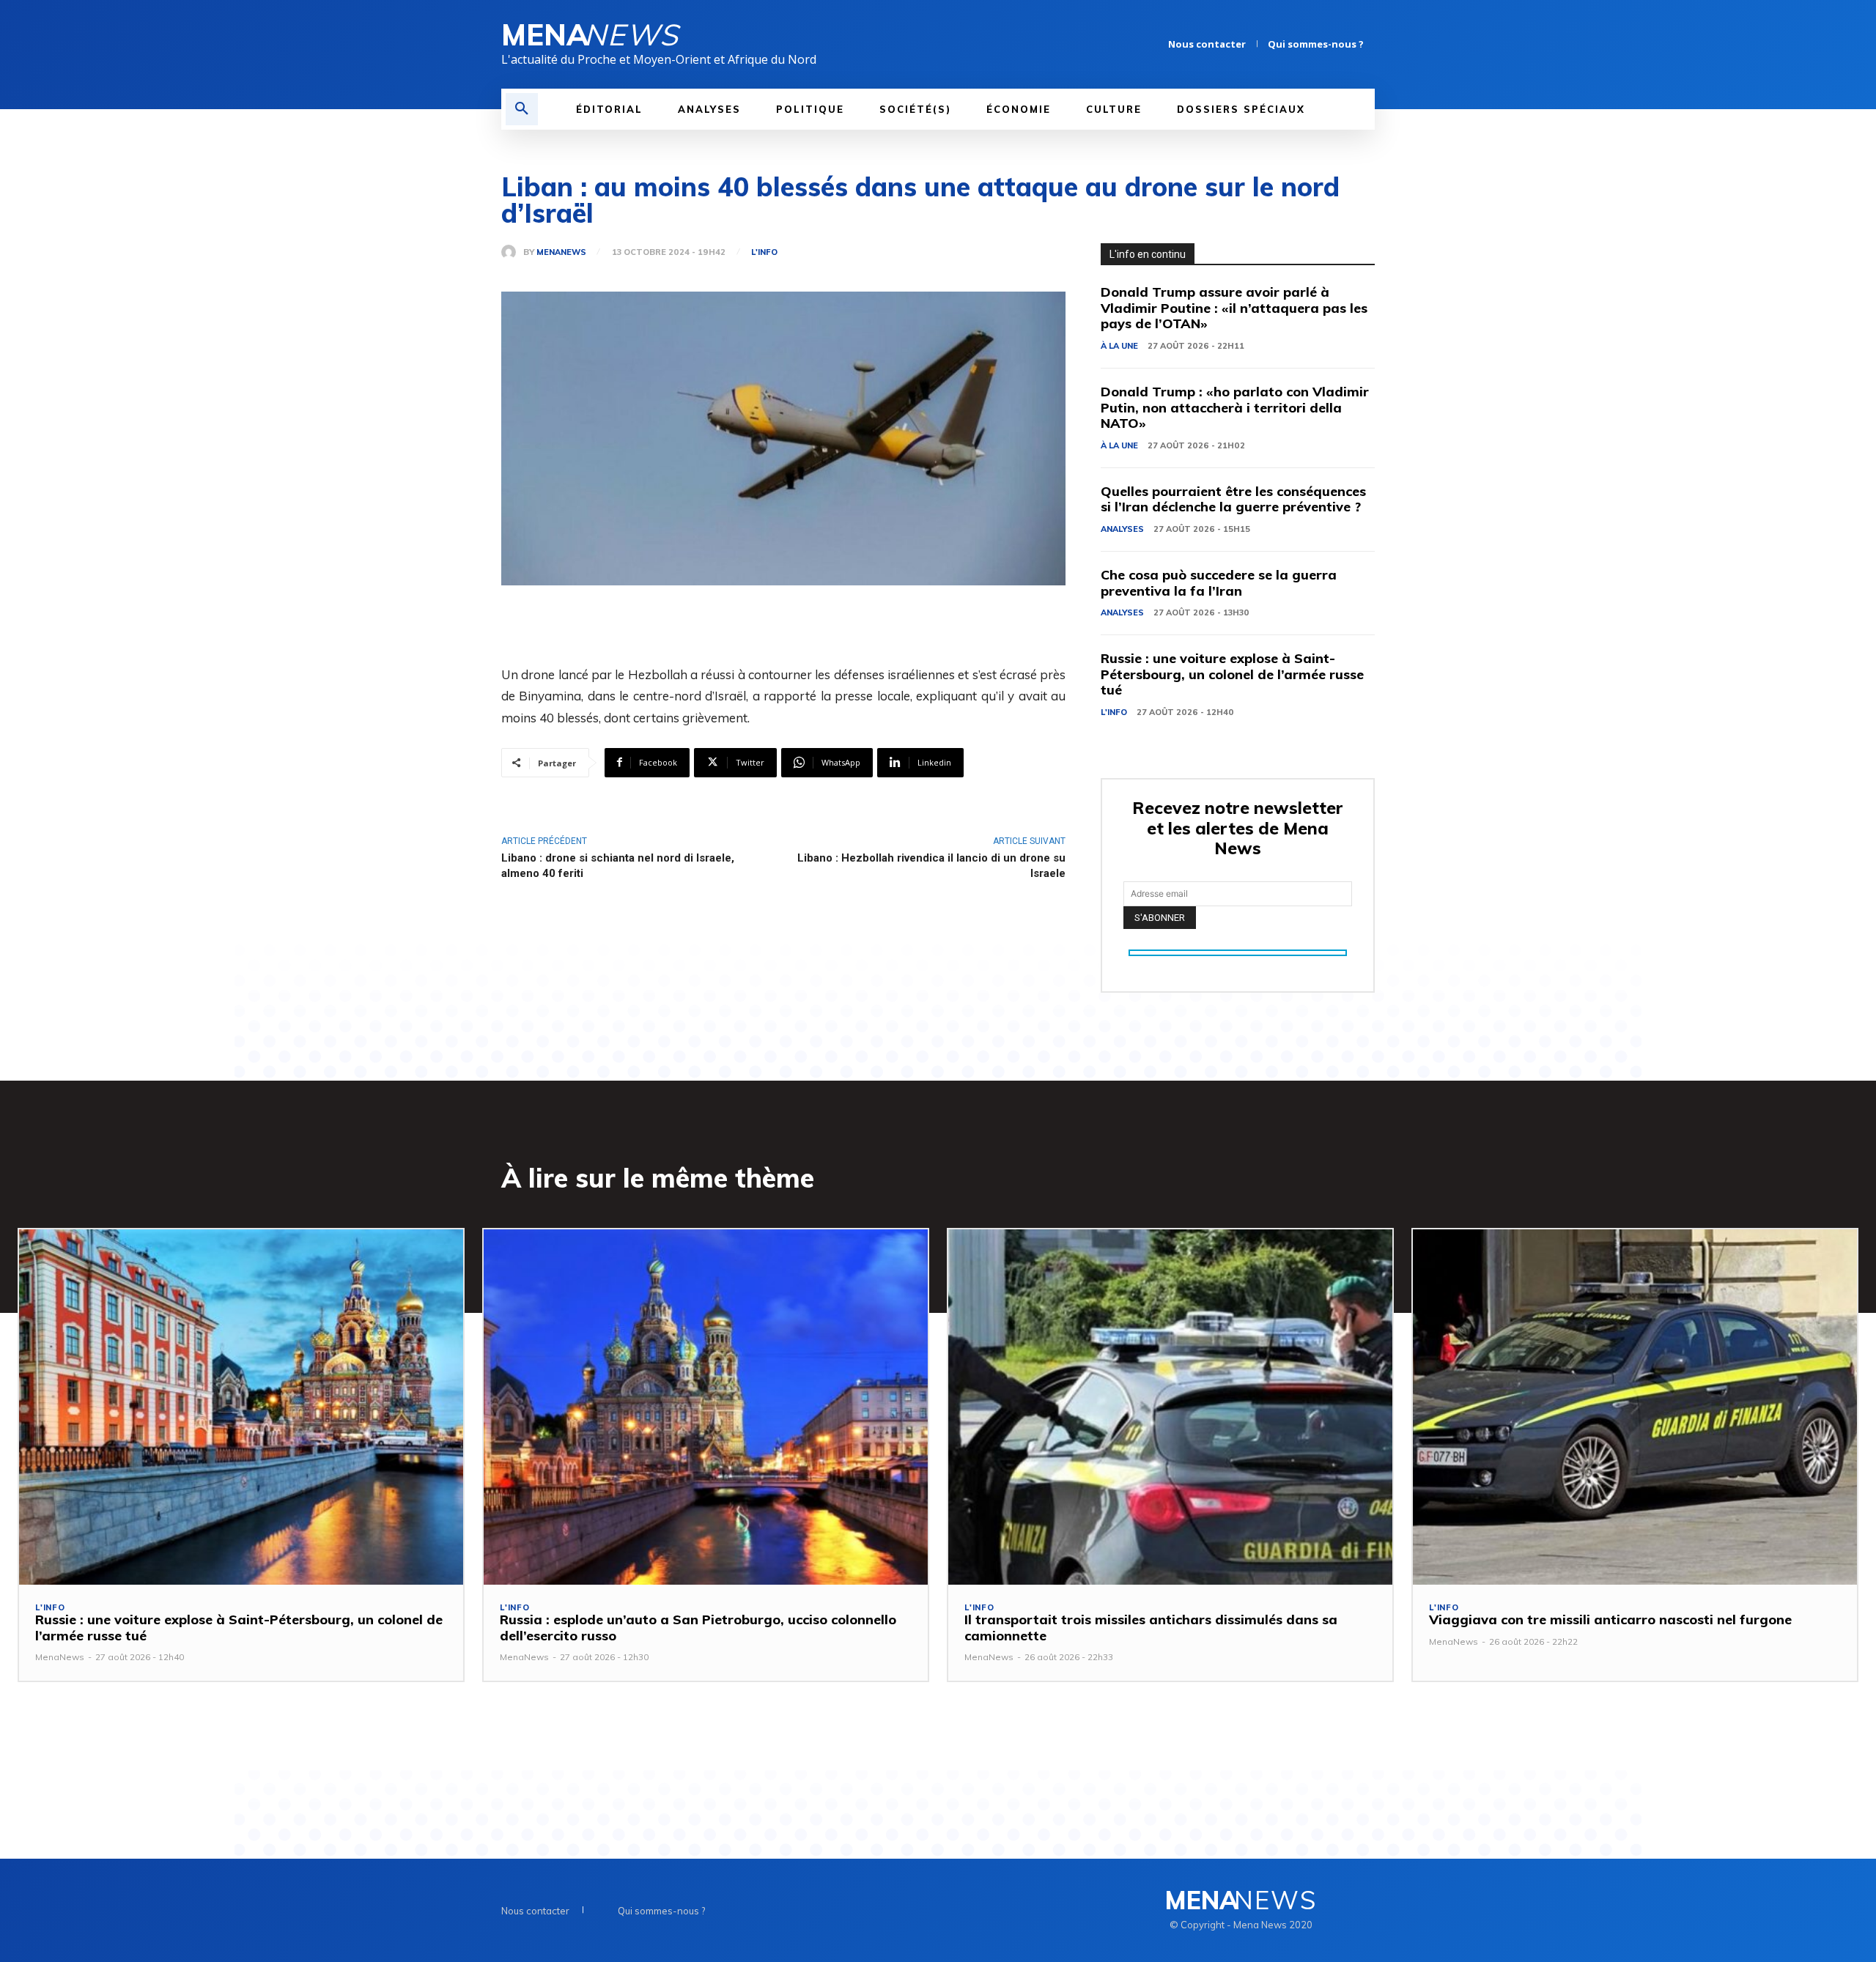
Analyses (1122, 529)
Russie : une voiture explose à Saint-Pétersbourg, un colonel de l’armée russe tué (1232, 674)
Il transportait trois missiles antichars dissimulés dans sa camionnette (1151, 1628)
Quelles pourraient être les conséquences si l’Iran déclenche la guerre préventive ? (1233, 499)
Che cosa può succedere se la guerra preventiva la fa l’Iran (1219, 583)
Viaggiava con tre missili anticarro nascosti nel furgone (1610, 1619)
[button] (522, 109)
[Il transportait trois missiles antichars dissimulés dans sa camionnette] (1170, 1407)
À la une (1119, 346)
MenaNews (561, 252)
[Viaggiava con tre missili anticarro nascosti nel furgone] (1635, 1407)
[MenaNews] (512, 252)
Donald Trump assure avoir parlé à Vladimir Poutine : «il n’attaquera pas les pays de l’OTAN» (1234, 308)
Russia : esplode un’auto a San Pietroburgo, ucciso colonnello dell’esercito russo (698, 1628)
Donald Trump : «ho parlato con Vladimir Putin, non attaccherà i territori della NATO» (1235, 407)
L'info (764, 252)
